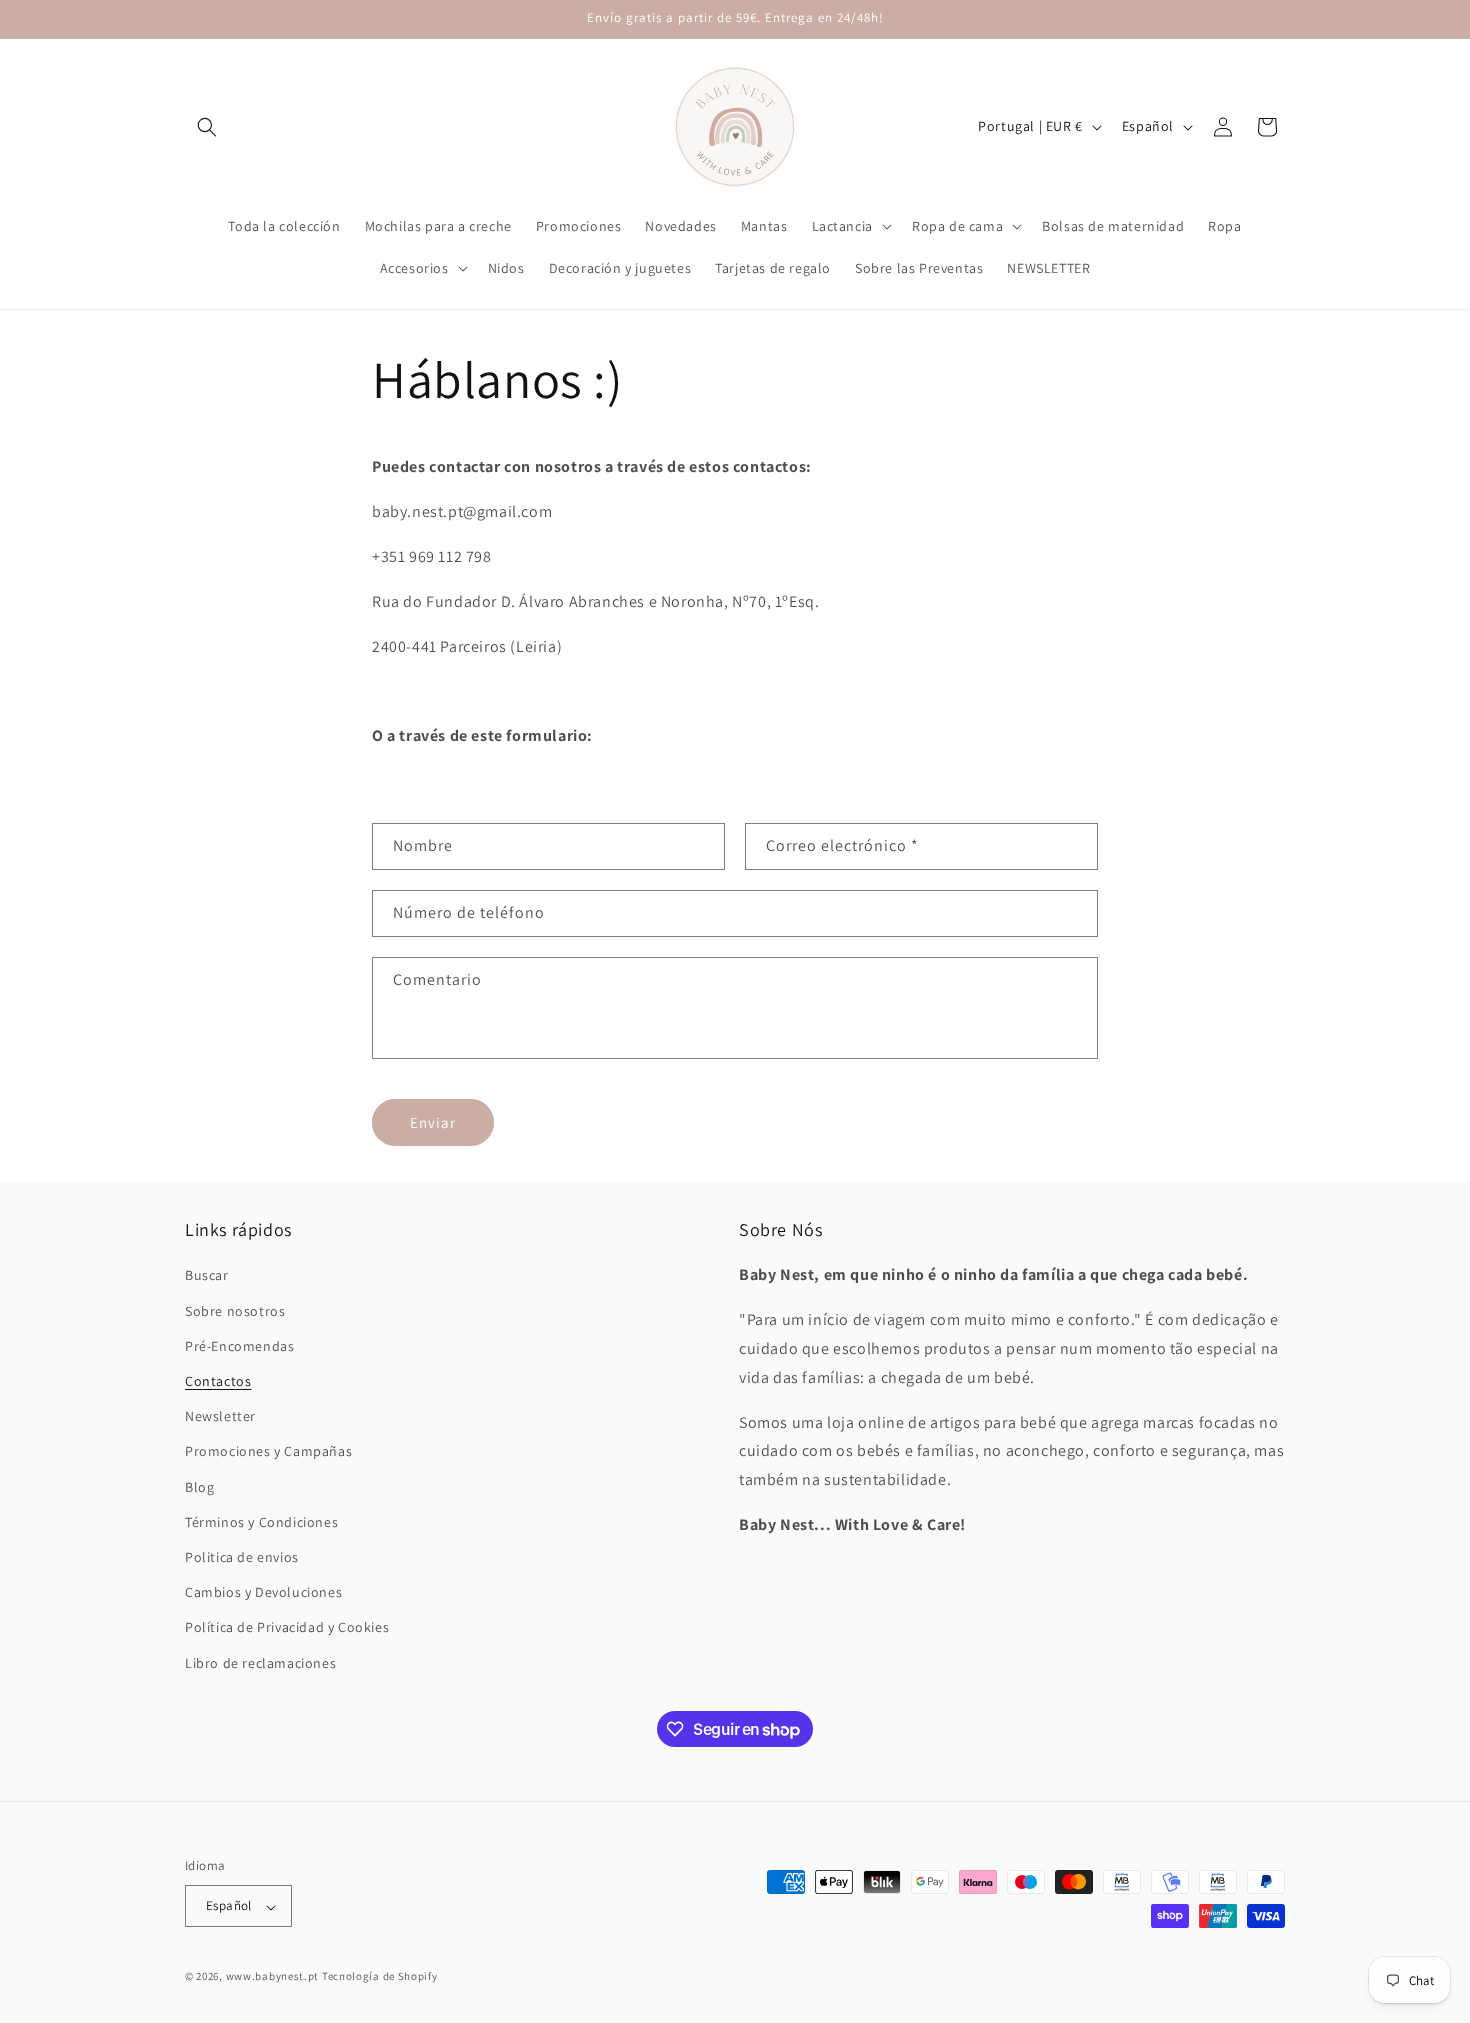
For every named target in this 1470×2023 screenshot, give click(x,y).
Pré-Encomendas (239, 1346)
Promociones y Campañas (268, 1452)
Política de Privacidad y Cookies (287, 1628)
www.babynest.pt (273, 1977)
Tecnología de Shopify (380, 1977)
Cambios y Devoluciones (263, 1593)
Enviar (433, 1122)
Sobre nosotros (235, 1311)
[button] (207, 127)
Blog (199, 1487)
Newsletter (220, 1417)
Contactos (218, 1381)
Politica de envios (242, 1557)
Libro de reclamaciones (260, 1663)
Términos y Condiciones (261, 1522)
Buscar (207, 1276)
